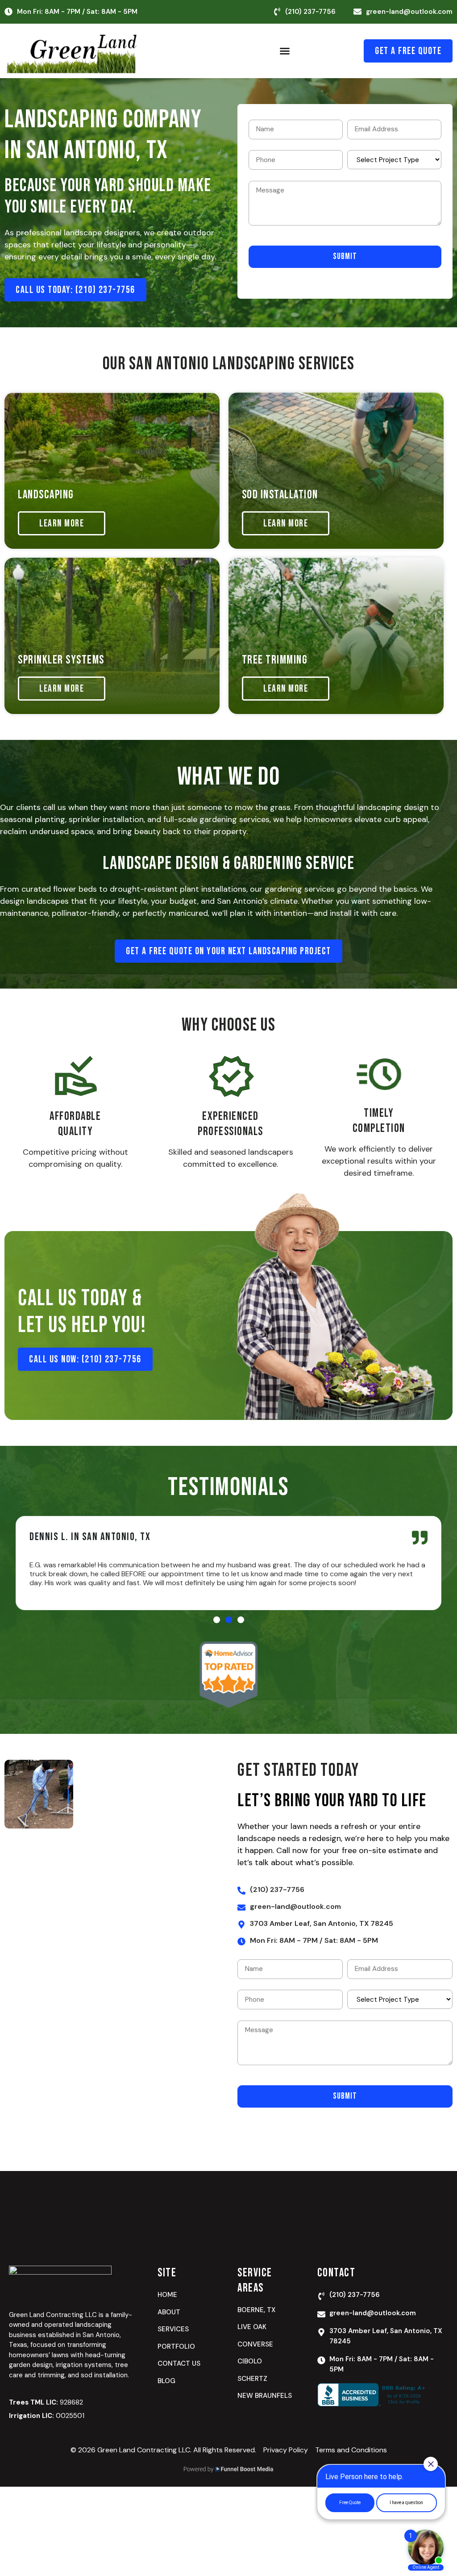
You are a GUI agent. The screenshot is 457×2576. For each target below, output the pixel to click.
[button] (285, 51)
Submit (345, 257)
